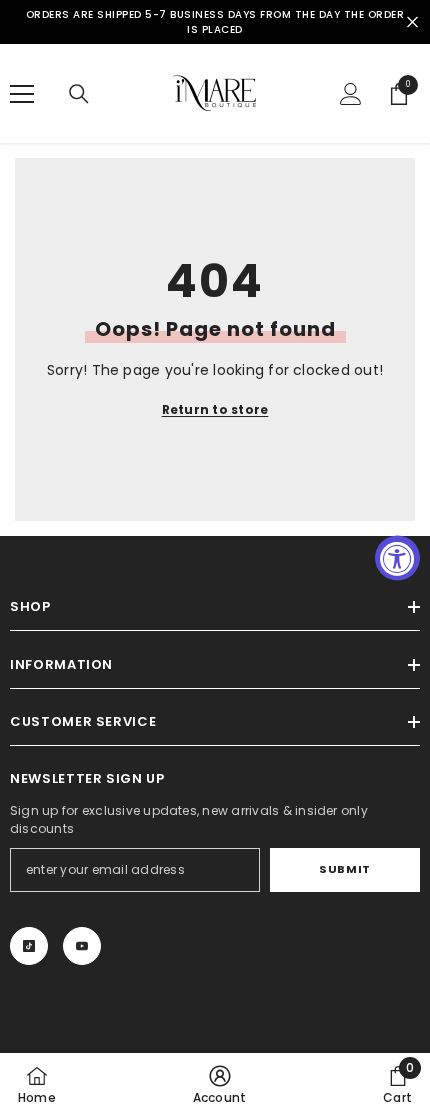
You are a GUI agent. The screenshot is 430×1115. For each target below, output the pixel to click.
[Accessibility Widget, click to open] (397, 557)
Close (412, 22)
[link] (220, 1084)
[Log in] (351, 94)
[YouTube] (82, 946)
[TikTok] (29, 946)
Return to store (215, 409)
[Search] (79, 94)
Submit (344, 869)
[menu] (22, 94)
